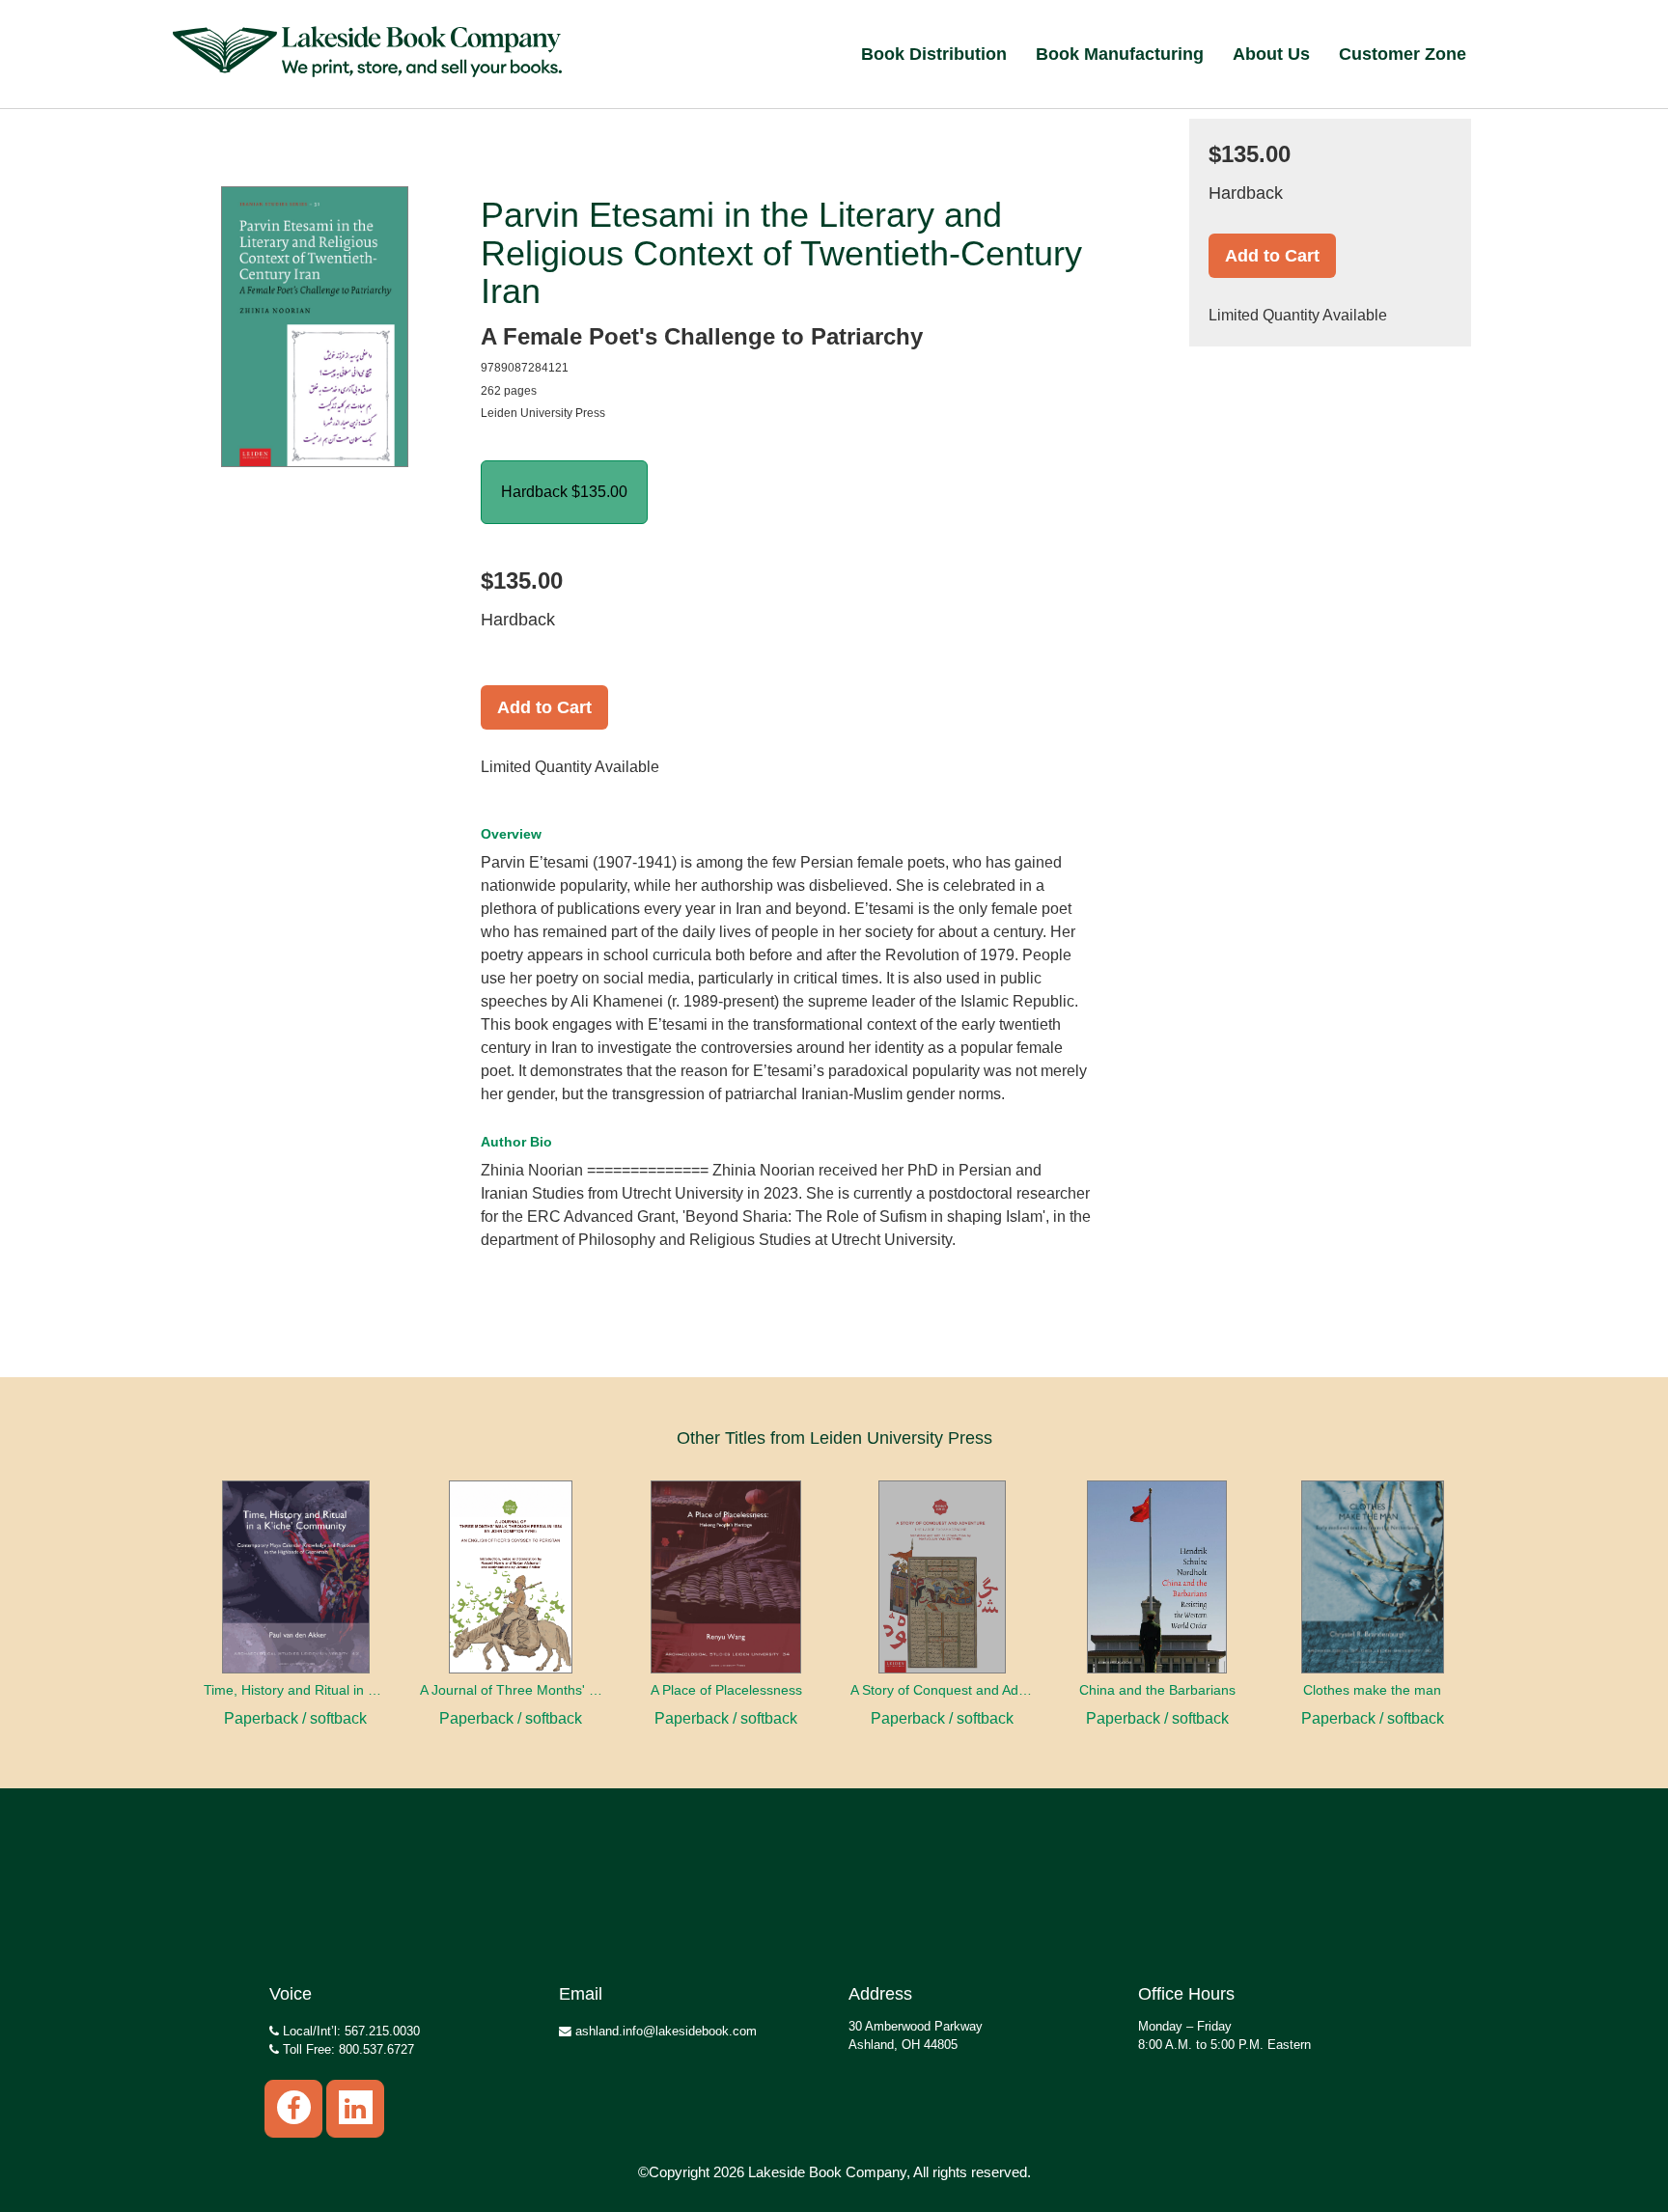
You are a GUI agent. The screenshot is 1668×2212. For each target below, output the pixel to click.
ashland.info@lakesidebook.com (664, 2031)
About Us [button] (1271, 54)
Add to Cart (544, 707)
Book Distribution (934, 54)
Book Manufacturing (1120, 54)
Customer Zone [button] (1403, 54)
